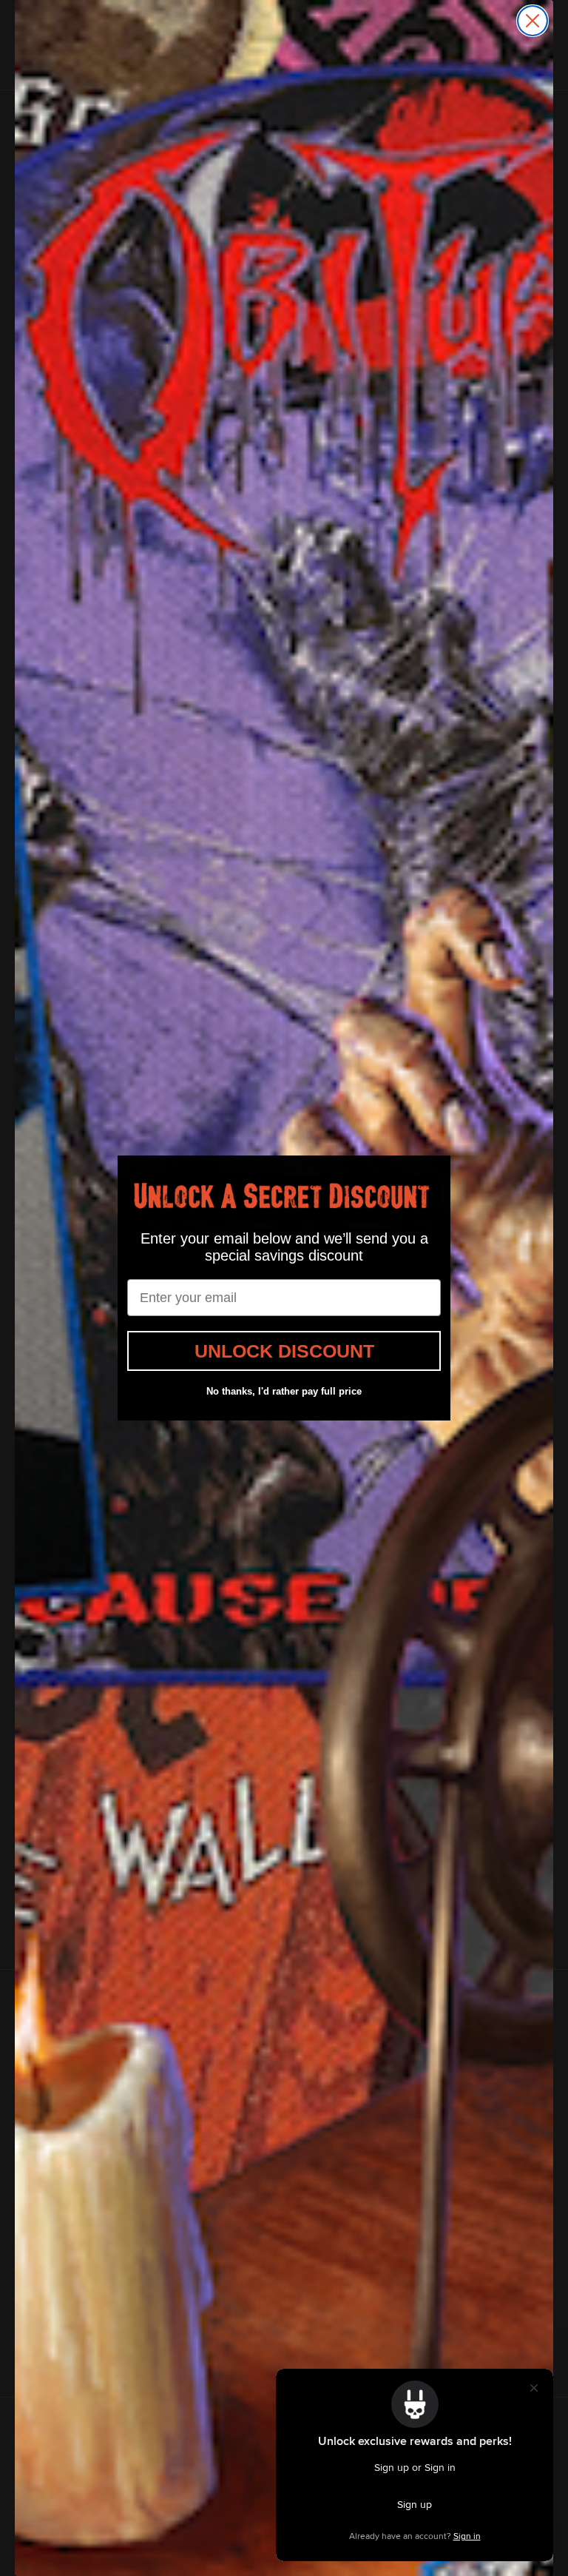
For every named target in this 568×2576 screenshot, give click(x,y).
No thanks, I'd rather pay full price (284, 1391)
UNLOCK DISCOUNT (284, 1351)
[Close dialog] (532, 21)
